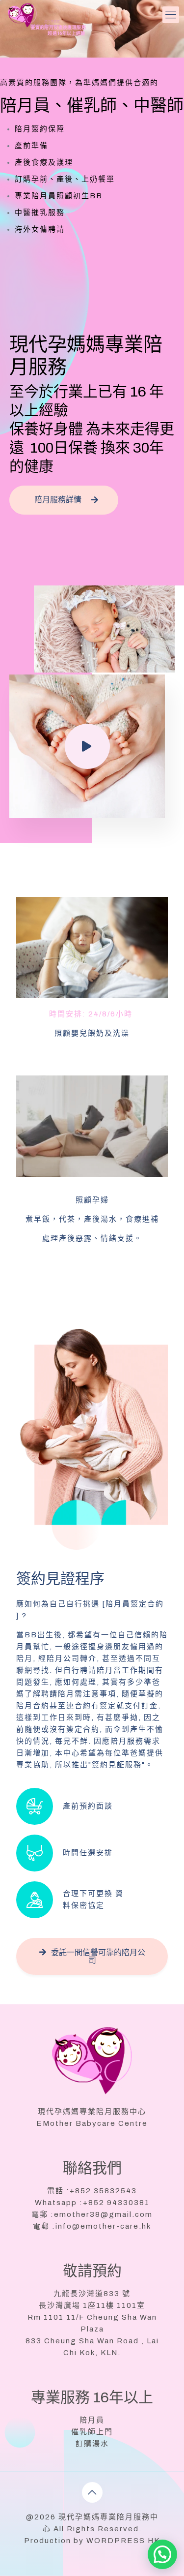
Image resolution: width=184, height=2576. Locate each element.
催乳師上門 (92, 2432)
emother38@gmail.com (103, 2214)
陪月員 (92, 2420)
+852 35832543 (103, 2191)
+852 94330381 (116, 2203)
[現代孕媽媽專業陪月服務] (34, 15)
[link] (92, 948)
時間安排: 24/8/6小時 (92, 1014)
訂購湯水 (92, 2444)
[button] (162, 2554)
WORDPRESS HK (123, 2541)
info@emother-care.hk (103, 2226)
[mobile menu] (171, 15)
